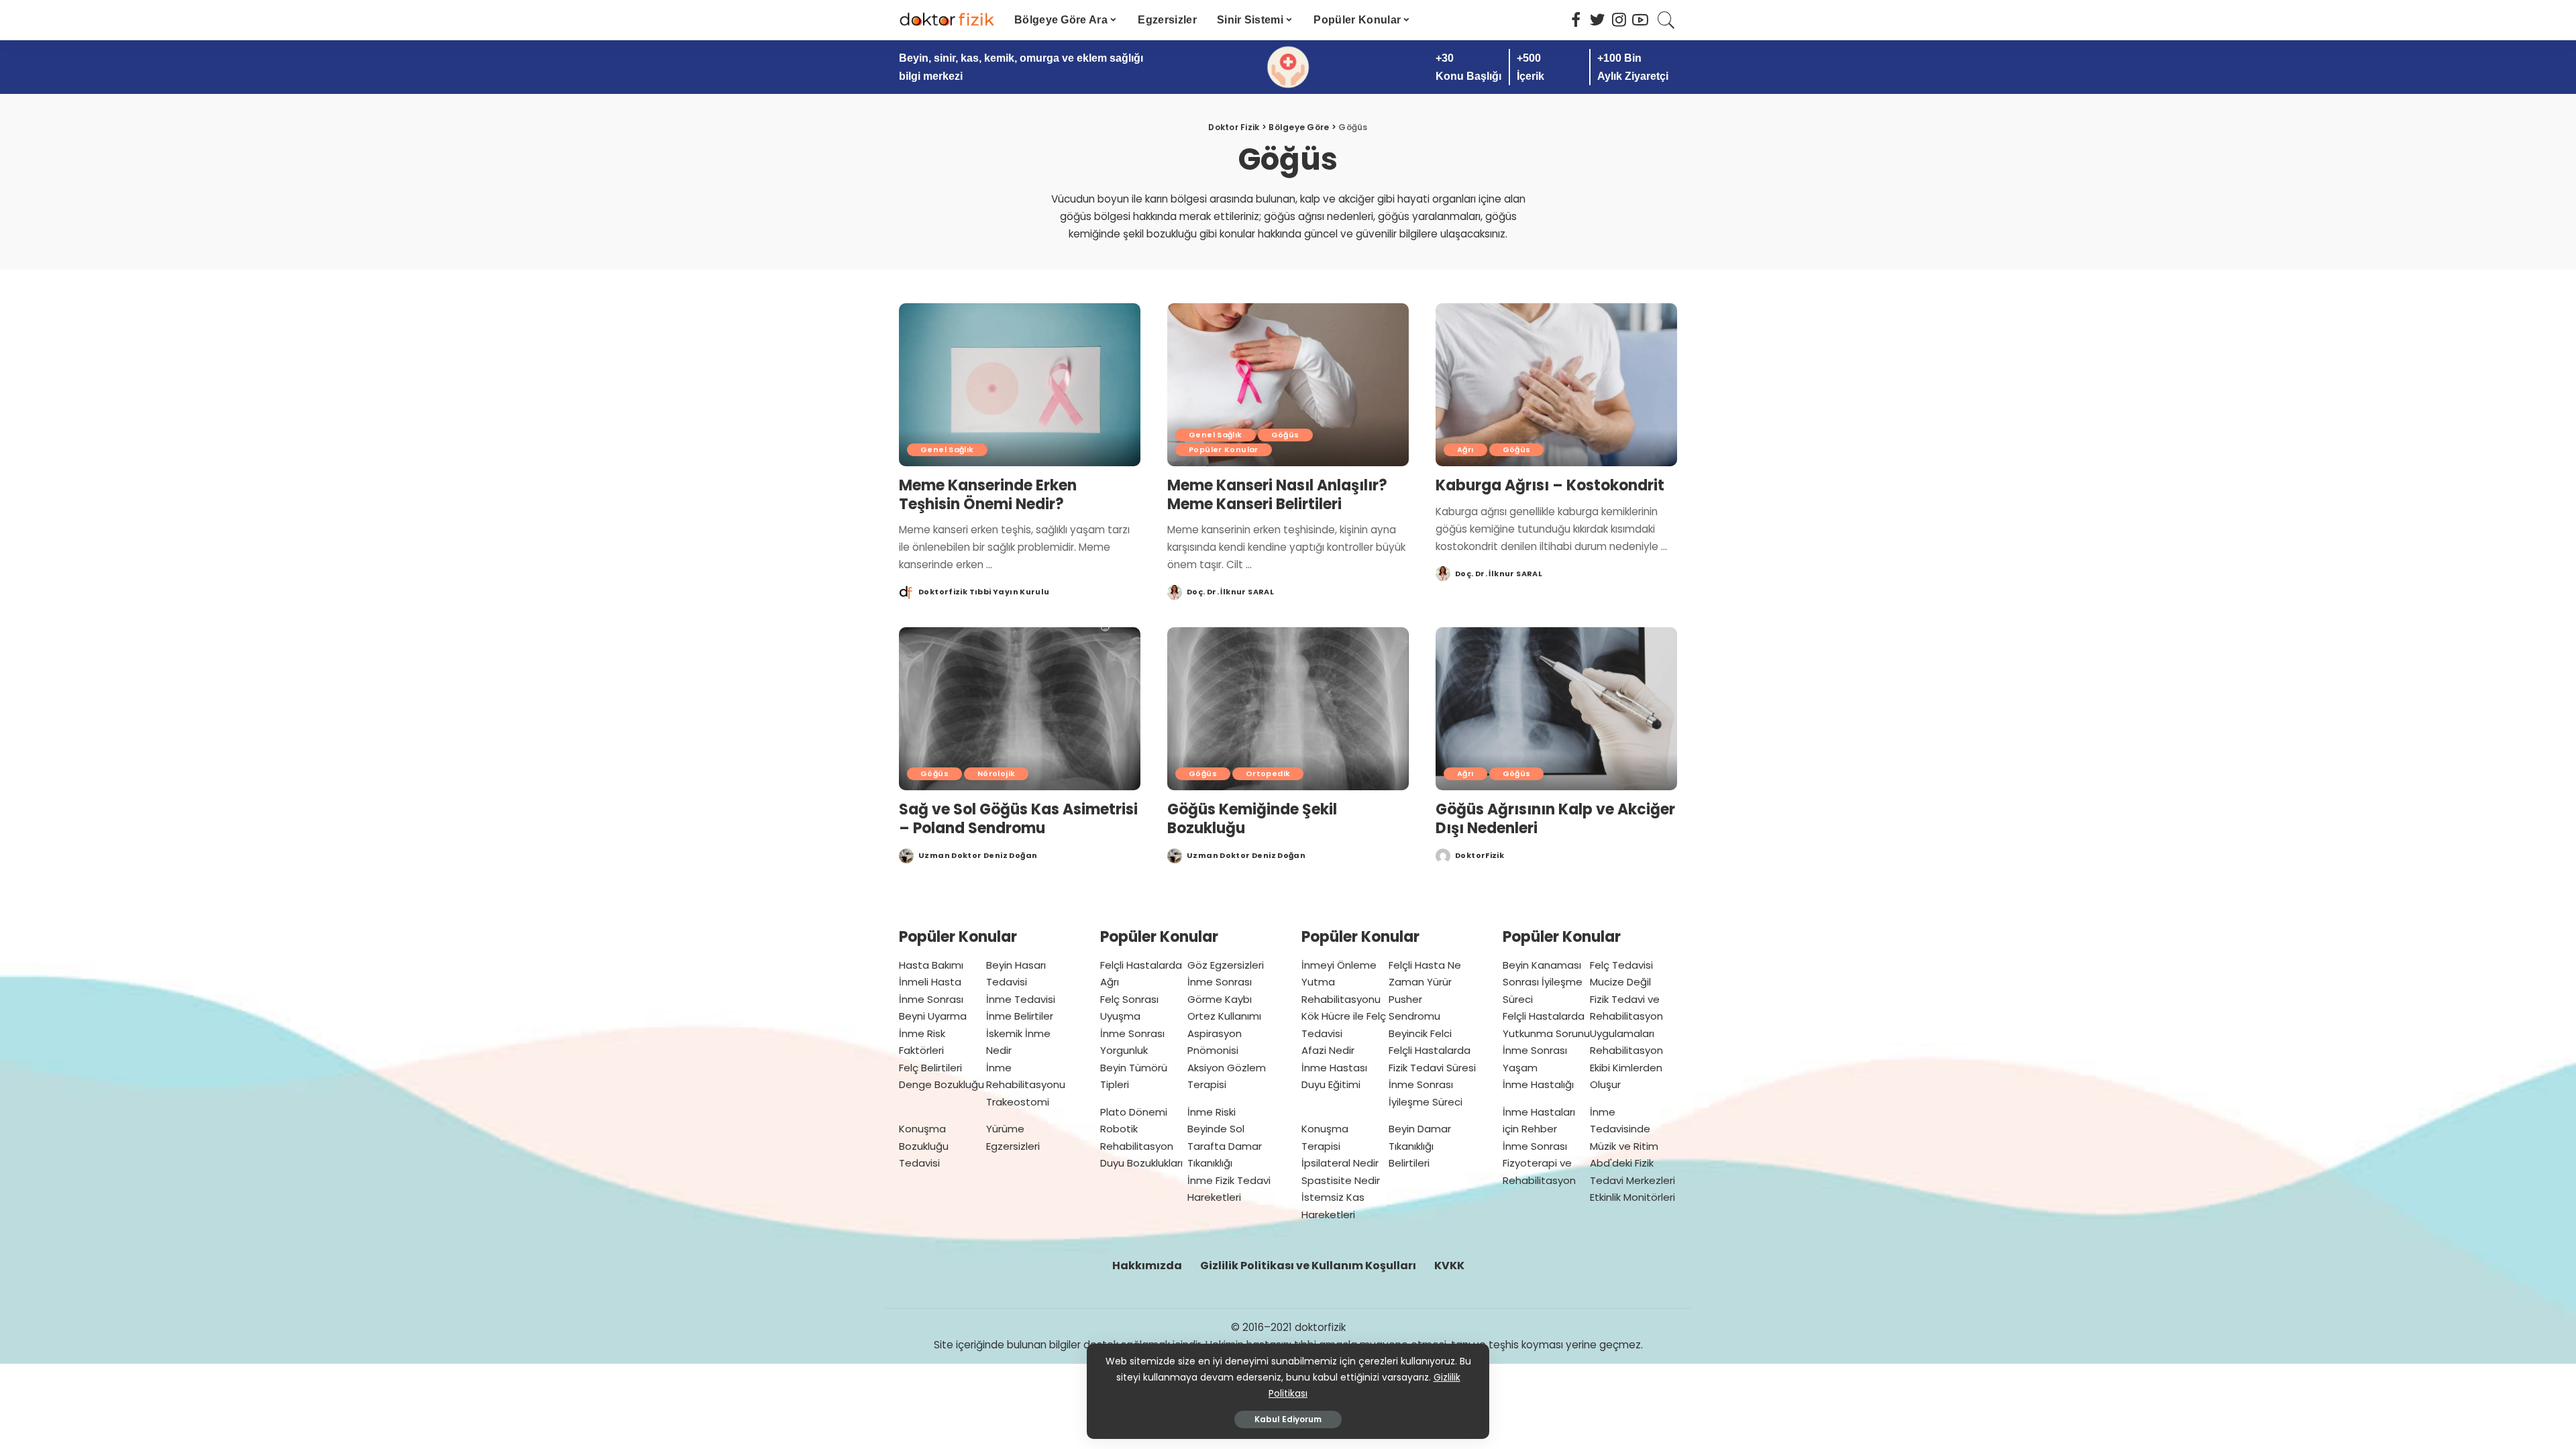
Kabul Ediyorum (1288, 1419)
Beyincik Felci (1420, 1033)
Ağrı (1465, 449)
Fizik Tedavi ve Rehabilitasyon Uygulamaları (1626, 1016)
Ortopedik (1268, 773)
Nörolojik (996, 773)
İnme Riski (1212, 1112)
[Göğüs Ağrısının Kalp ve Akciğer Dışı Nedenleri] (1556, 709)
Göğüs (1285, 435)
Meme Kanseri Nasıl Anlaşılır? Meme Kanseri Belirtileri (1277, 495)
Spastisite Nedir (1341, 1180)
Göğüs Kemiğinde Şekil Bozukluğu (1252, 819)
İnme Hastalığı (1538, 1084)
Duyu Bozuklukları (1141, 1163)
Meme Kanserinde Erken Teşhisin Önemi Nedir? (988, 495)
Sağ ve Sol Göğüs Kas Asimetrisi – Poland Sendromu (1018, 819)
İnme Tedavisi (1021, 999)
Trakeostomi (1018, 1102)
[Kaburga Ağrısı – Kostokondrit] (1556, 385)
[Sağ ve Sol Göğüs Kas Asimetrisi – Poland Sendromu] (1020, 709)
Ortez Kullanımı (1224, 1016)
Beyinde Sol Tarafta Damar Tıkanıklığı (1225, 1146)
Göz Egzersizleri (1226, 965)
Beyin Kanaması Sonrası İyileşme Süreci (1543, 982)
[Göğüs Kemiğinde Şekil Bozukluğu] (1288, 709)
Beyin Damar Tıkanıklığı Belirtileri (1420, 1146)
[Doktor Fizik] (947, 20)
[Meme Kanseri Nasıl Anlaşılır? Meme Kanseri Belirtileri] (1288, 385)
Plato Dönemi (1134, 1112)
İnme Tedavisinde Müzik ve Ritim (1624, 1129)
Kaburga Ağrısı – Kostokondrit (1550, 485)
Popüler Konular (1224, 449)
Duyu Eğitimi (1331, 1084)
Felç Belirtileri (930, 1068)
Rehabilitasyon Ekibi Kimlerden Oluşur (1626, 1067)
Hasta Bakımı (931, 965)
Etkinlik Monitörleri (1632, 1197)
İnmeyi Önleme (1339, 965)
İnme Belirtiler (1020, 1016)
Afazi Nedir (1328, 1050)
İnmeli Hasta (930, 982)
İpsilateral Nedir (1340, 1163)
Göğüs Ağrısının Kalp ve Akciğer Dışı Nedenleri (1555, 819)
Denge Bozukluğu (942, 1084)
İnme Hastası (1334, 1068)
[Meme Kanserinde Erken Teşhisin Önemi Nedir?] (1020, 385)
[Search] (1666, 20)
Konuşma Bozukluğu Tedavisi (924, 1146)
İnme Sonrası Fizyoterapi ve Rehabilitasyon (1539, 1163)
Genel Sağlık (947, 449)
